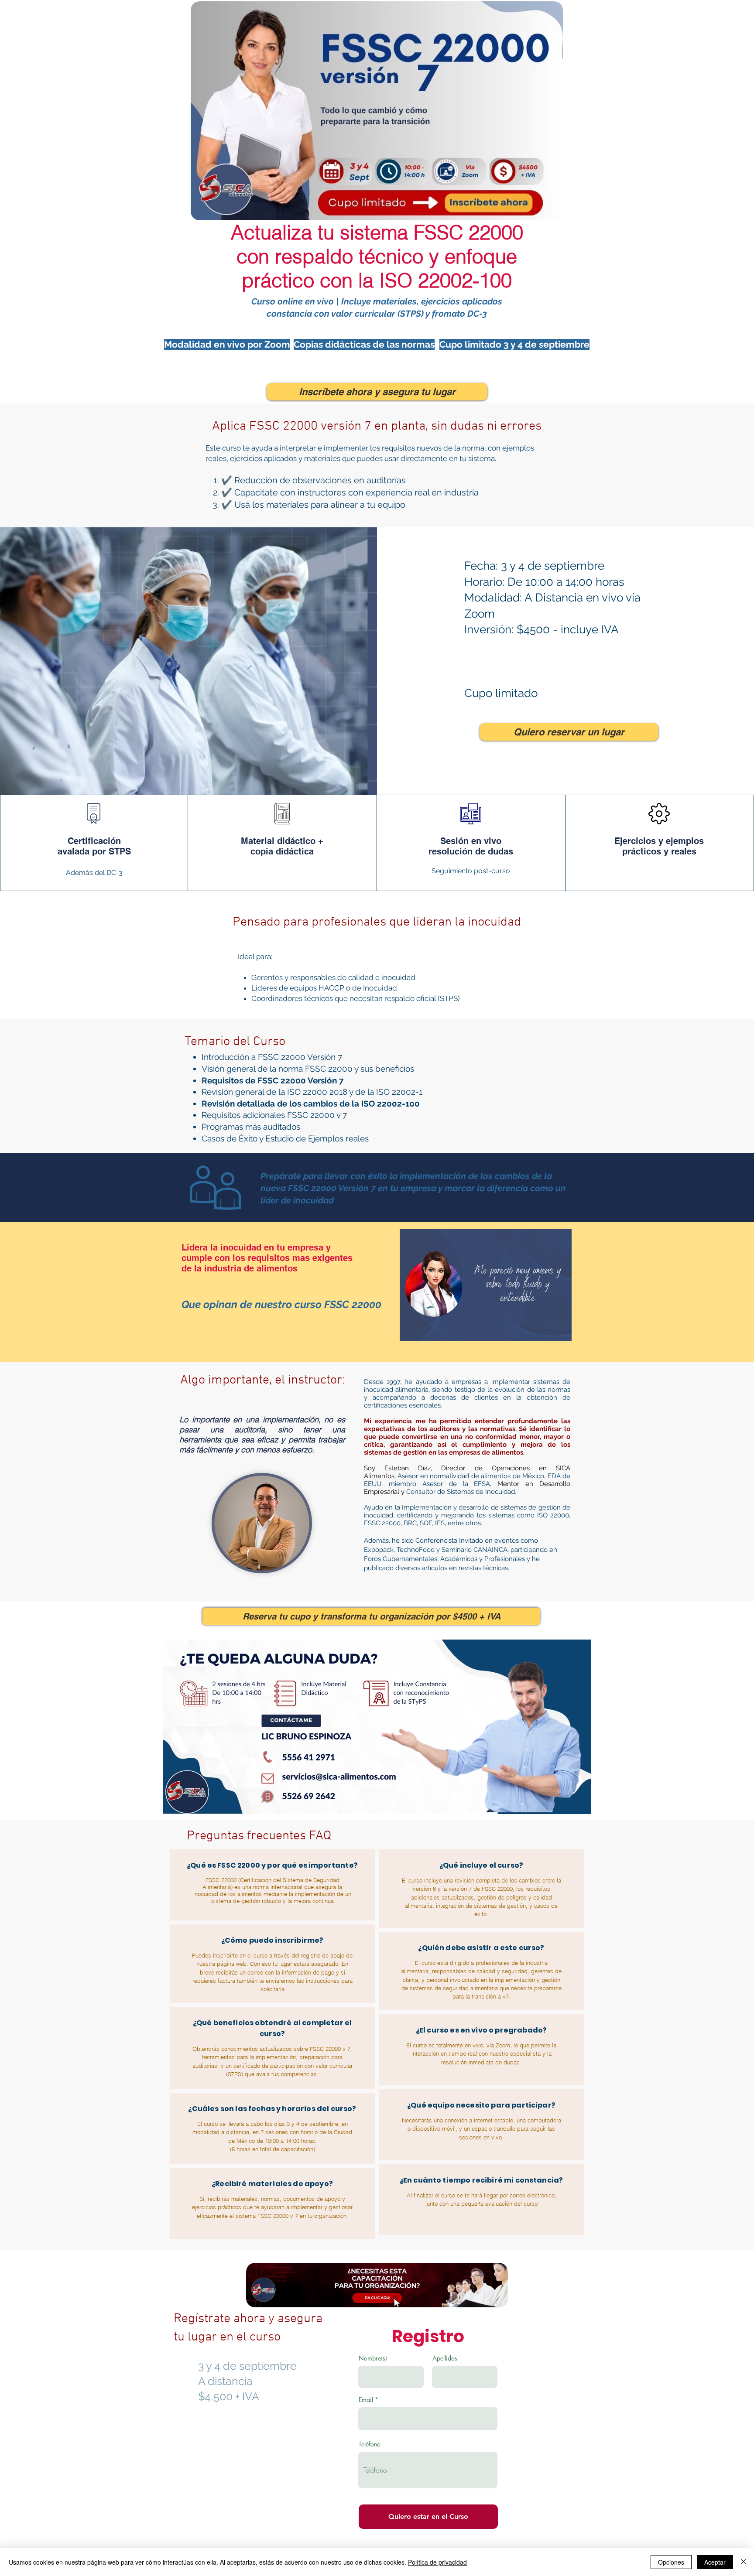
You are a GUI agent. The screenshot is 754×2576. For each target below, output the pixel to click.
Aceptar (715, 2562)
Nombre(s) (373, 2358)
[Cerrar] (744, 2562)
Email (366, 2400)
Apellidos (445, 2358)
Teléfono (370, 2444)
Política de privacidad (437, 2562)
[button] (486, 1285)
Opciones (671, 2562)
